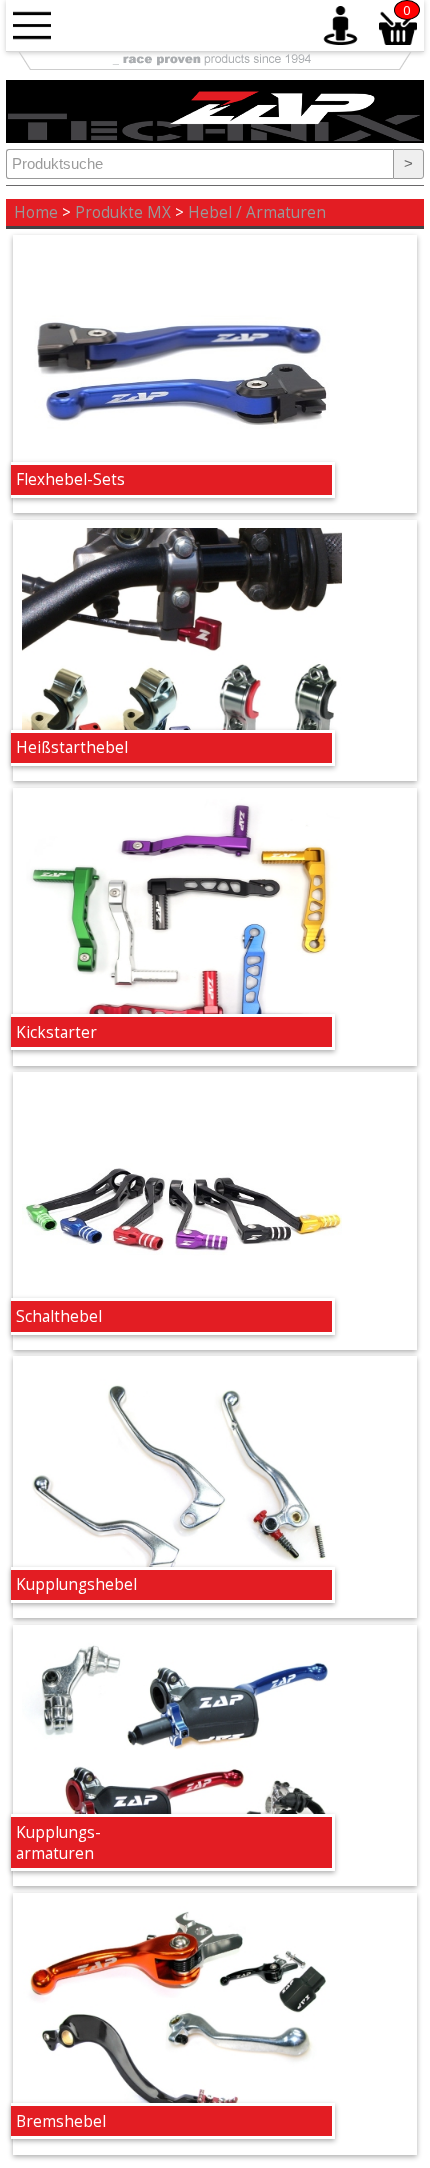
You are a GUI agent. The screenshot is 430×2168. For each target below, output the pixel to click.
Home (36, 212)
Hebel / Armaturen (257, 212)
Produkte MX (123, 212)
